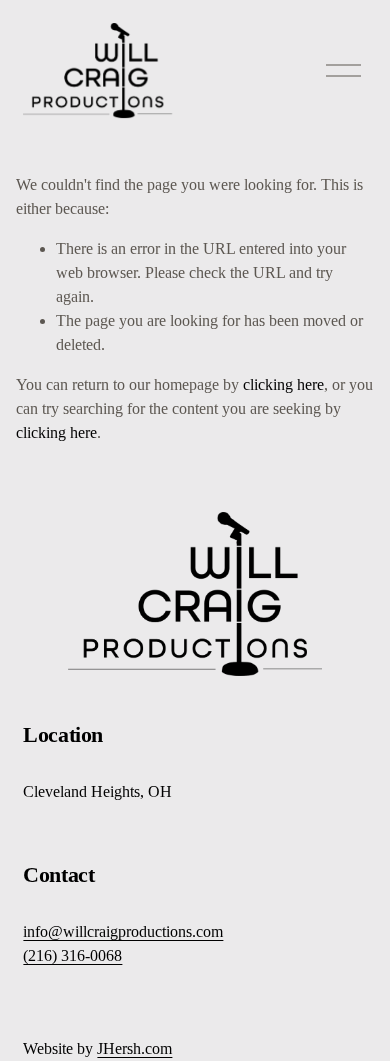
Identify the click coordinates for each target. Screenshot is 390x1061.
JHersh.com (134, 1048)
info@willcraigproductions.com (123, 931)
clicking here (283, 384)
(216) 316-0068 (72, 955)
